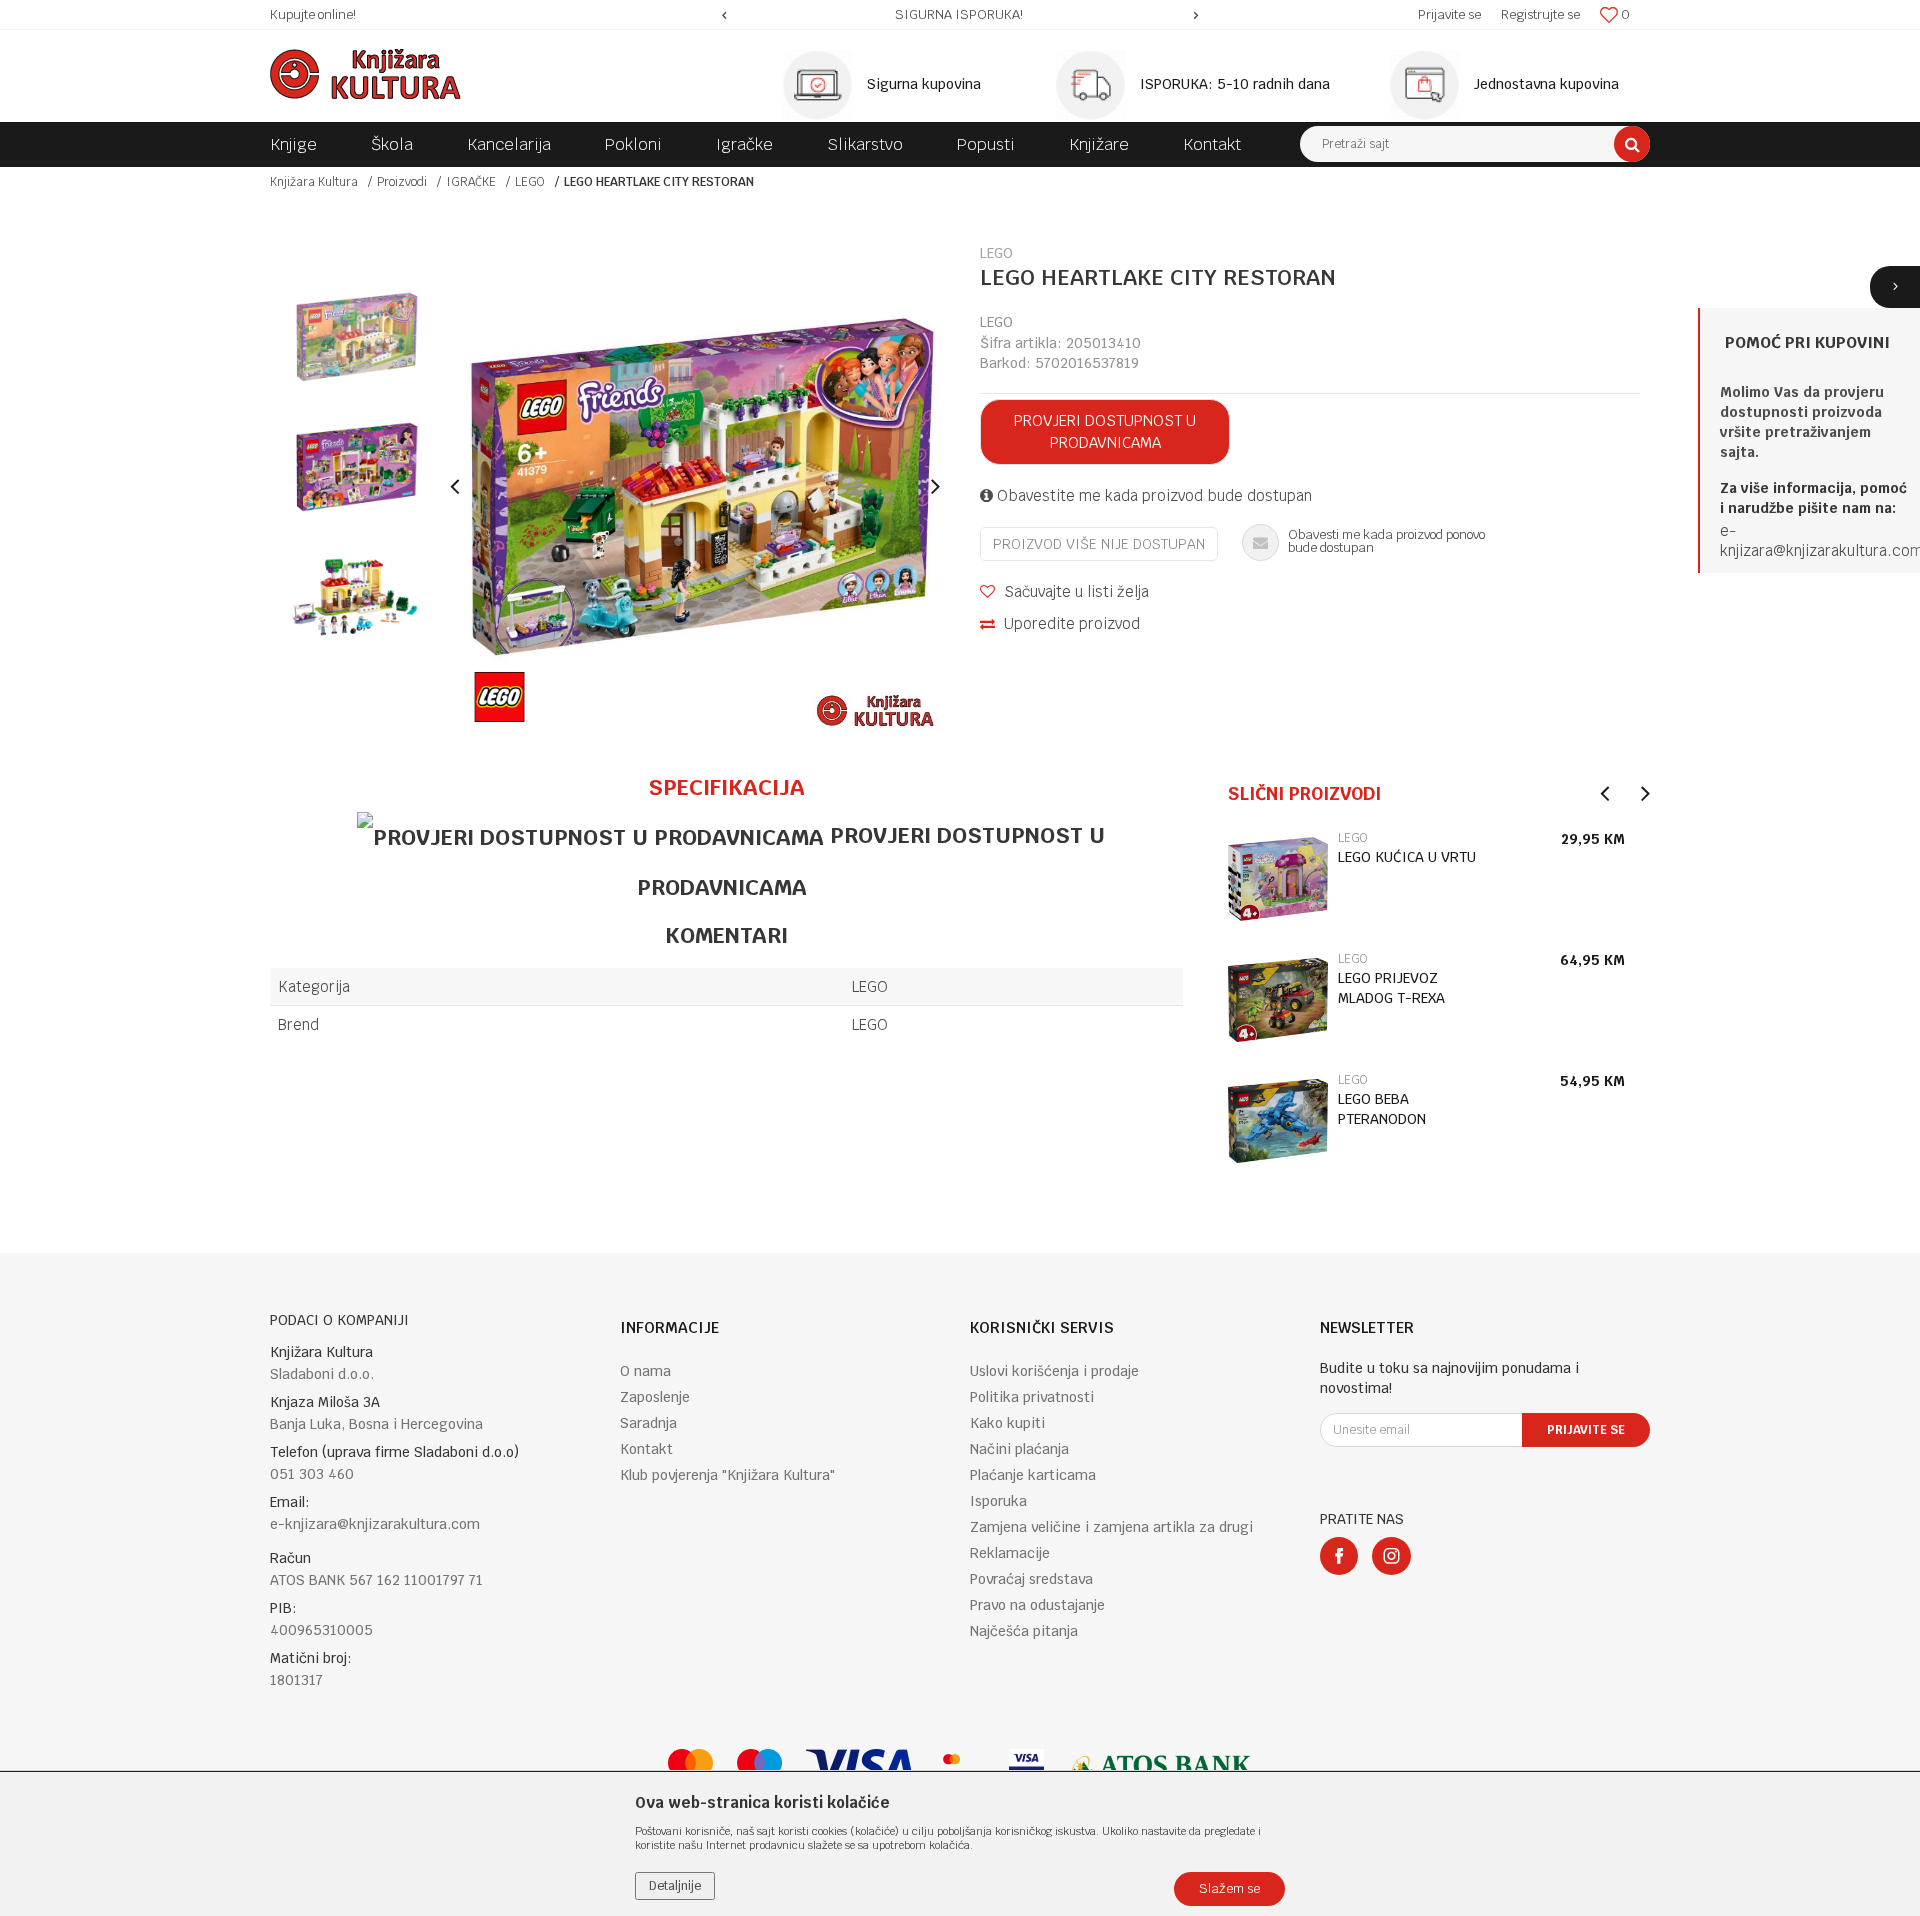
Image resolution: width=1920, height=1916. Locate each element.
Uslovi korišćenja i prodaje (1054, 1371)
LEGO (530, 182)
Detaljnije (675, 1886)
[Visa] (860, 1766)
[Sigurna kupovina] (823, 85)
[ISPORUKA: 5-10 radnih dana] (1096, 85)
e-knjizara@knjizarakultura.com (375, 1524)
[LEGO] (499, 697)
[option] (960, 15)
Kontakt (646, 1449)
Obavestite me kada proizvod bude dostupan (1152, 495)
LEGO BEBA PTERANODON (1382, 1109)
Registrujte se (1540, 14)
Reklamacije (1010, 1553)
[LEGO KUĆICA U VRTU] (1278, 879)
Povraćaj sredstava (1031, 1579)
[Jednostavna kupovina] (1430, 85)
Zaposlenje (655, 1397)
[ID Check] (961, 1766)
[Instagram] (1391, 1556)
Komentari (726, 935)
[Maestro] (759, 1766)
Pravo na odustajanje (1037, 1605)
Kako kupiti (1007, 1423)
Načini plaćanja (1019, 1449)
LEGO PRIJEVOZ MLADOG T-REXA (1391, 988)
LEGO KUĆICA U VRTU (1407, 857)
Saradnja (648, 1423)
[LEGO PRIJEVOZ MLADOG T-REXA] (1278, 1000)
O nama (645, 1371)
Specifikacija (726, 787)
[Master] (690, 1766)
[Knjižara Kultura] (365, 74)
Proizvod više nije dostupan (1099, 544)
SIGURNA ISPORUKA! (959, 14)
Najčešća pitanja (1024, 1631)
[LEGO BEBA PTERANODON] (1278, 1121)
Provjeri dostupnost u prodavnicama (1105, 431)
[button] (1475, 144)
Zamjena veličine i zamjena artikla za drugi (1111, 1527)
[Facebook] (1339, 1556)
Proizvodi (402, 182)
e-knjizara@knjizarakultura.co (1815, 540)
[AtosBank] (1160, 1766)
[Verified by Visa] (1026, 1766)
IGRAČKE (471, 182)
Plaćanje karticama (1033, 1475)
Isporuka (998, 1501)
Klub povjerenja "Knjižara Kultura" (727, 1475)
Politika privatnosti (1032, 1397)
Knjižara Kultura (314, 182)
